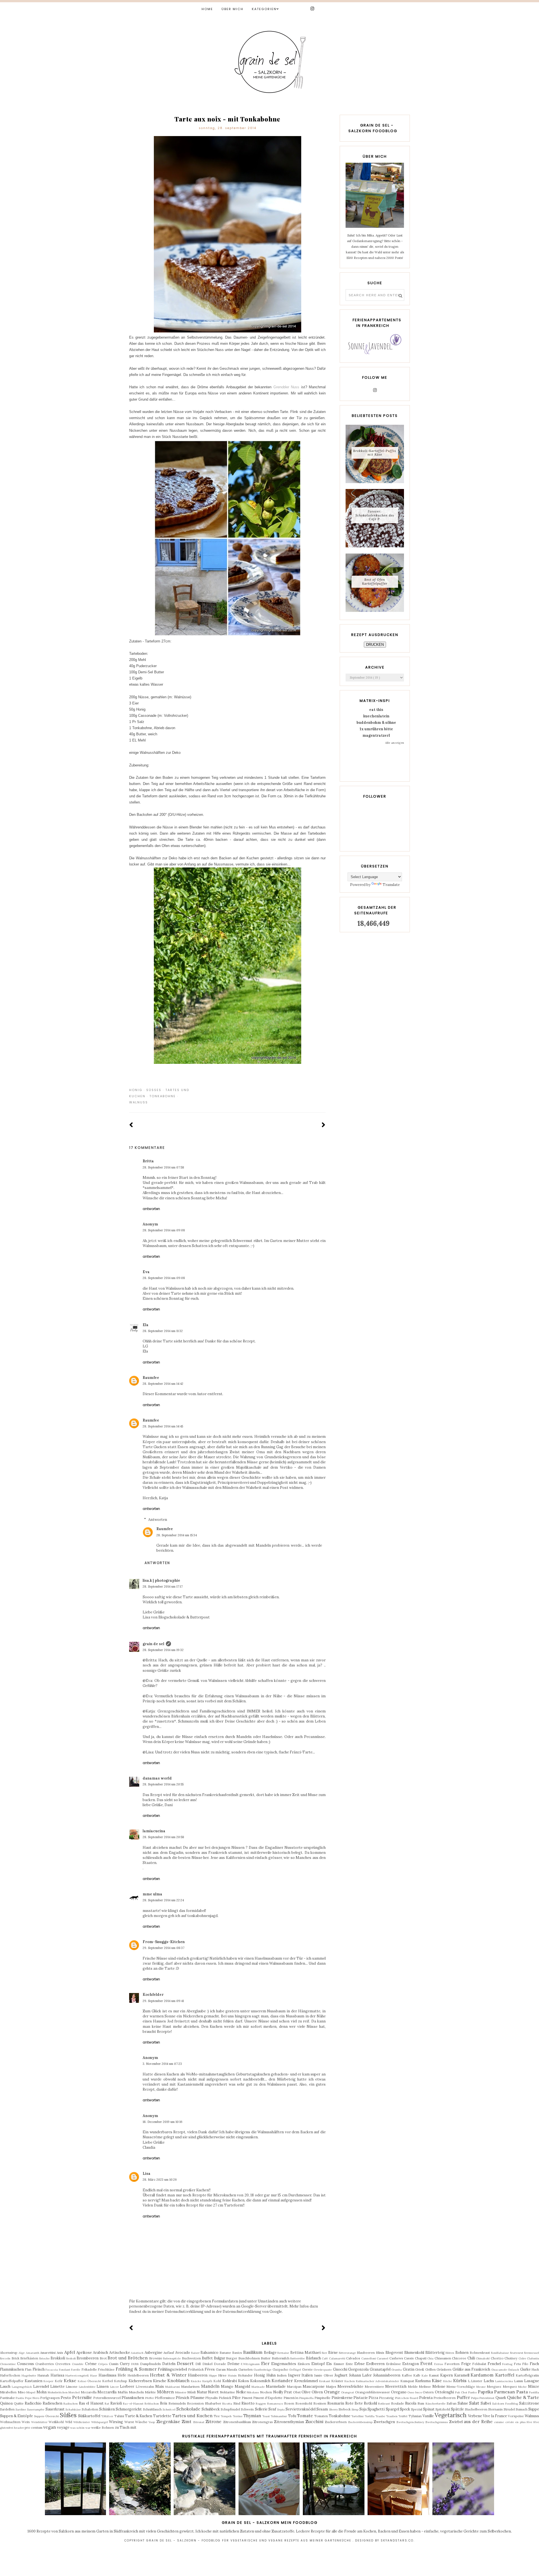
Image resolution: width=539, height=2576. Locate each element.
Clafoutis (533, 2358)
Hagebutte (29, 2376)
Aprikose (84, 2353)
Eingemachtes (284, 2364)
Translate (391, 885)
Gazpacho (280, 2369)
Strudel (509, 2409)
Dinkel (207, 2364)
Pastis (20, 2398)
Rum (421, 2403)
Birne (333, 2353)
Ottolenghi (444, 2392)
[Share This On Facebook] (307, 1090)
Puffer (463, 2397)
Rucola (411, 2403)
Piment (247, 2398)
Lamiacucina (504, 2381)
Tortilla (370, 2416)
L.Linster (475, 2381)
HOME (207, 9)
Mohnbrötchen (58, 2392)
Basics (237, 2353)
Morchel (74, 2392)
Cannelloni (369, 2358)
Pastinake (7, 2398)
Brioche (44, 2358)
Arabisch (101, 2353)
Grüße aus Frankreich (471, 2369)
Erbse (359, 2364)
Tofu (292, 2416)
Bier (324, 2353)
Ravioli (116, 2403)
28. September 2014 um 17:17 (163, 1587)
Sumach (522, 2409)
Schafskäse (73, 2409)
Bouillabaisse (500, 2353)
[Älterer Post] (324, 1125)
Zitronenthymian (289, 2422)
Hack (535, 2369)
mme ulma (152, 1894)
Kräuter (337, 2381)
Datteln (169, 2364)
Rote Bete (354, 2403)
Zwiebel (456, 2422)
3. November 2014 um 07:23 (162, 2064)
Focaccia (52, 2370)
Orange (332, 2392)
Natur (202, 2392)
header (19, 2428)
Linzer (114, 2387)
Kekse (70, 2380)
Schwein (247, 2409)
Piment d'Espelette (268, 2398)
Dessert (185, 2363)
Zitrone (213, 2421)
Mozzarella (107, 2392)
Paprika (485, 2392)
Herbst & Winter (168, 2375)
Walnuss (139, 1102)
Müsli (191, 2392)
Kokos (244, 2381)
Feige (466, 2364)
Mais (160, 2386)
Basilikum (253, 2352)
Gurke (525, 2369)
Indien (282, 2375)
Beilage (270, 2353)
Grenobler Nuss (286, 387)
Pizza (373, 2398)
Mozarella (89, 2392)
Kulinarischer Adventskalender (377, 2381)
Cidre (522, 2358)
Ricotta (227, 2404)
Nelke (241, 2392)
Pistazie (361, 2398)
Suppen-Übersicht (46, 2416)
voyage (63, 2427)
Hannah (43, 2375)
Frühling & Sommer (136, 2369)
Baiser (195, 2353)
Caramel (382, 2358)
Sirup (355, 2409)
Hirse (222, 2375)
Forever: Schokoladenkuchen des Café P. (375, 515)
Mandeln (210, 2386)
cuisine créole (504, 2422)
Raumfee (151, 1378)
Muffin (123, 2392)
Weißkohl (56, 2422)
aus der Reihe (478, 2421)
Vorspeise (516, 2416)
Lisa (147, 2174)
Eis (329, 2364)
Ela (146, 1325)
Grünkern (444, 2369)
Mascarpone (314, 2386)
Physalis (212, 2398)
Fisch (534, 2364)
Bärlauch (313, 2358)
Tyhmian (415, 2416)
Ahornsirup (9, 2353)
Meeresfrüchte (350, 2386)
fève (529, 2422)
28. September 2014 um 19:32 (163, 1650)
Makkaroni (173, 2387)
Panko (472, 2392)
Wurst (129, 2422)
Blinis (380, 2353)
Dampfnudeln (150, 2364)
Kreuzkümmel (306, 2381)
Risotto (248, 2403)
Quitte (19, 2403)
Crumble (78, 2364)
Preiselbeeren (445, 2398)
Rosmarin (336, 2403)
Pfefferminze (165, 2398)
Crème (91, 2364)
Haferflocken (10, 2375)
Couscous (26, 2364)
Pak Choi (461, 2392)
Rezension (195, 2403)
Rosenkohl (304, 2403)
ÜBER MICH (232, 9)
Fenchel (494, 2364)
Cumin (114, 2364)
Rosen (289, 2403)
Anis (60, 2353)
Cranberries (45, 2364)
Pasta (522, 2392)
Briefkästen (29, 2358)
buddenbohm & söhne (376, 723)
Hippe (213, 2376)
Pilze (236, 2398)
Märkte (150, 2392)
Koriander (282, 2380)
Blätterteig (435, 2353)
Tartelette (162, 2416)
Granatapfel (380, 2369)
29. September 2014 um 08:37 (164, 1948)
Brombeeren (88, 2358)
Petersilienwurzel (107, 2398)
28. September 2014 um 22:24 (163, 1900)
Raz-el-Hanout (133, 2404)
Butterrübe (298, 2358)
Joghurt (341, 2375)
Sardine (21, 2409)
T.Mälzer (107, 2416)
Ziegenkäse (168, 2421)
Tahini (119, 2416)
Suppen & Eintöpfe (16, 2416)
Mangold (242, 2386)
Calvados (353, 2358)
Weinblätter (39, 2422)
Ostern (428, 2392)
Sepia (281, 2409)
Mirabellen (8, 2392)
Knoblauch (178, 2380)
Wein (26, 2422)
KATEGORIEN (264, 9)
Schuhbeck (211, 2409)
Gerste (307, 2369)
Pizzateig (386, 2398)
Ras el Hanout (91, 2403)
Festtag (507, 2364)
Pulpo (475, 2398)
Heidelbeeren (138, 2375)
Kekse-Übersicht (89, 2381)
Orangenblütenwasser (373, 2392)
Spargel (392, 2409)
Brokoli (71, 2358)
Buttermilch (281, 2358)
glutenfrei (7, 2428)
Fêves (210, 2369)
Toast (266, 2416)
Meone (481, 2387)
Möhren (165, 2392)
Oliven (317, 2392)
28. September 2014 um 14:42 (163, 1384)
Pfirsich (182, 2398)
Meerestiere (374, 2386)
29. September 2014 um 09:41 (163, 2001)
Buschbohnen (249, 2358)
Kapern (446, 2375)
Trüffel (403, 2416)
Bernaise (283, 2353)
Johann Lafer (360, 2375)
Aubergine (153, 2353)
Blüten (450, 2353)
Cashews (396, 2358)
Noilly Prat (283, 2392)
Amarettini (48, 2353)
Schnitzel (169, 2409)
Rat (107, 2404)
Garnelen (245, 2369)
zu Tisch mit (126, 2427)
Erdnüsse (393, 2364)
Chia (430, 2358)
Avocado (183, 2353)
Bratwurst (517, 2353)
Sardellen (7, 2409)
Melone (439, 2386)
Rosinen (320, 2403)
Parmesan (504, 2392)
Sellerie (261, 2409)
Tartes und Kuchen (192, 2416)
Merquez (510, 2386)
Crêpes (103, 2364)
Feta (517, 2364)
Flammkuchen (12, 2369)
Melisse (425, 2386)
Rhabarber (213, 2403)
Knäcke (196, 2381)
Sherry (333, 2409)
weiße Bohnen (103, 2427)
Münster (181, 2392)
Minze (534, 2386)
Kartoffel (505, 2375)
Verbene (475, 2416)
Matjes (331, 2386)
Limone (72, 2386)
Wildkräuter (82, 2422)
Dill (198, 2364)
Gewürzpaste (323, 2370)
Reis (164, 2403)
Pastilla (534, 2392)
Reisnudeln (177, 2403)
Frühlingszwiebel (172, 2369)
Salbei (486, 2403)
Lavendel (41, 2386)
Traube (380, 2416)
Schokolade (188, 2409)
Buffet (207, 2358)
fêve (536, 2422)
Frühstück (196, 2369)
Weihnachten (10, 2422)
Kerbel (108, 2381)
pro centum (34, 2427)
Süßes (154, 1090)
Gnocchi (340, 2369)
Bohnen (462, 2353)
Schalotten (90, 2409)
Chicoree (459, 2358)
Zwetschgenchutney (410, 2422)
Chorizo (497, 2358)
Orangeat (348, 2392)
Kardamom (482, 2375)
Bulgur (220, 2358)
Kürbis (460, 2380)
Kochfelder (153, 1995)
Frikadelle (89, 2369)
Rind (237, 2403)
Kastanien (34, 2381)
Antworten (151, 1209)
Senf (272, 2409)
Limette (57, 2386)
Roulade (398, 2403)
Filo (525, 2364)
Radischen (71, 2404)
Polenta (426, 2398)
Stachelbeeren (476, 2409)
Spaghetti (376, 2409)
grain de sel (153, 1644)
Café (325, 2358)
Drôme (233, 2364)
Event (426, 2363)
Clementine (8, 2364)
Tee (217, 2416)
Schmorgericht (129, 2409)
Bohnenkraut (480, 2353)
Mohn (42, 2392)
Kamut (434, 2375)
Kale (425, 2376)
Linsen (103, 2386)
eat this (376, 710)
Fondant (65, 2370)
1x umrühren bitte (376, 729)
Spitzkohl (443, 2409)
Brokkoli (58, 2358)
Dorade (220, 2364)
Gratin (409, 2369)
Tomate (305, 2416)
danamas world (157, 1778)
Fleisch (39, 2369)
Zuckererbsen (336, 2422)
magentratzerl (376, 735)
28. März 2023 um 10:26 (160, 2180)
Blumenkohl (414, 2353)
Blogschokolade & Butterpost (184, 1617)
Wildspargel (100, 2422)
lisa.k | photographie (161, 1580)
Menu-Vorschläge (461, 2386)
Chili (471, 2358)
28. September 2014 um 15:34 (177, 1535)
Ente (349, 2364)
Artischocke (120, 2353)
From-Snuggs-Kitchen (164, 1942)
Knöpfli (207, 2381)
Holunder (245, 2375)
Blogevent (394, 2353)
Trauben (392, 2416)
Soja (363, 2409)
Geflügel (295, 2370)
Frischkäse (106, 2369)
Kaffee (407, 2375)
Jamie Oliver (324, 2375)
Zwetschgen (384, 2422)
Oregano (399, 2392)
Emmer (339, 2364)
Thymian (252, 2416)
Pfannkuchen (133, 2398)
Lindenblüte (87, 2387)
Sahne (463, 2403)
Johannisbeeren (387, 2375)
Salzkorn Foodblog (505, 2404)
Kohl (217, 2381)
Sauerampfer (36, 2409)
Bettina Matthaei (305, 2353)
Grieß (420, 2369)
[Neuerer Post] (131, 1125)
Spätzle (457, 2409)
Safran (452, 2403)
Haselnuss (108, 2375)
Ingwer (294, 2375)
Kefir (59, 2381)
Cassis (409, 2358)
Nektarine (227, 2392)
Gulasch (513, 2370)
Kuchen (350, 2381)
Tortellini (357, 2416)
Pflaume (197, 2398)
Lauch (5, 2386)
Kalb (417, 2375)
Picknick (225, 2398)
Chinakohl (483, 2358)
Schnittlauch (152, 2409)
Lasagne (532, 2381)
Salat (474, 2403)
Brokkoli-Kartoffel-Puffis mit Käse (375, 453)
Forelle (76, 2370)
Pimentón (291, 2398)
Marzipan (294, 2386)
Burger (232, 2358)
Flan (28, 2369)
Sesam (322, 2409)
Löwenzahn (145, 2386)
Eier (265, 2363)
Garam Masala (227, 2369)
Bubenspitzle (172, 2358)
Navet (213, 2392)
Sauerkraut (55, 2409)
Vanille (428, 2416)
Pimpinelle (322, 2398)
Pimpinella (306, 2398)
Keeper (48, 2381)
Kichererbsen (140, 2381)
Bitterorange (347, 2353)
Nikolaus (253, 2392)
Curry (125, 2364)
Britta (148, 1161)
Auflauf (169, 2353)
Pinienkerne (342, 2398)
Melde (413, 2386)
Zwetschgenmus (437, 2422)
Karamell (462, 2375)
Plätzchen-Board (407, 2398)
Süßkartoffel (89, 2416)
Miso (22, 2392)
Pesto (66, 2398)
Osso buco (415, 2392)
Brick (15, 2358)
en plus (520, 2422)
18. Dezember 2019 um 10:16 (163, 2122)
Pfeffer (149, 2398)
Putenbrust (487, 2398)
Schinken (107, 2409)
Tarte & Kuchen (139, 2416)
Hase (94, 2376)
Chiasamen (443, 2358)
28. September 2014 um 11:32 (163, 1331)
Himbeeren (198, 2375)
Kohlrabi (230, 2381)
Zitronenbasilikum (237, 2422)
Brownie (156, 2358)
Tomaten (321, 2416)
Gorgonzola (358, 2369)
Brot (103, 2358)
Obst (297, 2392)
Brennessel (532, 2353)
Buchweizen (191, 2358)
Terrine (238, 2416)
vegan (50, 2427)
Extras (439, 2364)
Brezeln (5, 2358)
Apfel (70, 2352)
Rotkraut (384, 2404)
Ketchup (121, 2381)
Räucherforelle (436, 2404)
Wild (69, 2422)
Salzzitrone (529, 2403)
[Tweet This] (315, 1090)
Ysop (152, 2422)
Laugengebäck (22, 2387)
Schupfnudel (230, 2409)
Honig (136, 1090)
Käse (437, 2380)
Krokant (325, 2381)
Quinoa (6, 2403)
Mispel (31, 2392)
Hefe (122, 2375)
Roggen (261, 2404)
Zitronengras (262, 2422)
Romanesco (275, 2404)
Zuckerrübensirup (360, 2422)
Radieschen (52, 2403)
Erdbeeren (375, 2364)
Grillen (430, 2369)
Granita (397, 2370)
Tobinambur (279, 2416)
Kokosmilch (260, 2381)
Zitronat (199, 2422)
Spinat (429, 2409)
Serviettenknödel (301, 2409)
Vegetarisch (451, 2415)
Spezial (417, 2409)
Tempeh (226, 2416)
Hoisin (232, 2376)
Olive (306, 2392)
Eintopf (318, 2364)
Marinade (258, 2387)
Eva (146, 1272)
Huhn (271, 2375)
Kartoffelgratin (527, 2375)
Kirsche (160, 2381)
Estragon (411, 2364)
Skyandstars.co (397, 2541)
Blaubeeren (366, 2353)
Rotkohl (370, 2403)
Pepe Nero (32, 2398)
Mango (227, 2386)
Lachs (489, 2381)
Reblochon (152, 2404)
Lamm (519, 2381)
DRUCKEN (375, 645)
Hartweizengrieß (77, 2376)
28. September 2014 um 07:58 (163, 1167)
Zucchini (314, 2421)
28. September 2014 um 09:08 (164, 1230)
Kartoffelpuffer (12, 2381)
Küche (448, 2381)
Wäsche (141, 2422)
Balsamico (209, 2353)
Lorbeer (127, 2386)
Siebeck (345, 2409)
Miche (522, 2387)
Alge (22, 2353)
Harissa (57, 2375)
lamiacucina (154, 1831)
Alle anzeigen (395, 743)
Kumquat (407, 2381)
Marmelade (276, 2386)
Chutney (511, 2358)
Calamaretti (337, 2358)
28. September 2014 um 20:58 (163, 1837)
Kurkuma (423, 2381)
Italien (307, 2375)
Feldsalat (479, 2364)
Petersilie (82, 2397)
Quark (501, 2398)
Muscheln (136, 2392)
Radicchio (33, 2403)
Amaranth (33, 2353)
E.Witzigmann (250, 2364)
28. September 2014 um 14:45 (163, 1426)
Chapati (421, 2358)
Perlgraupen (50, 2398)
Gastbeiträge (262, 2370)
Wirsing (116, 2422)
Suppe (534, 2409)
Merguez (494, 2386)
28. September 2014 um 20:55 (163, 1784)
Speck (405, 2409)
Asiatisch (137, 2353)
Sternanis (495, 2409)
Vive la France (495, 2416)
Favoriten (452, 2364)
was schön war (80, 2428)
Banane (225, 2353)
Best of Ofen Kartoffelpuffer (375, 581)
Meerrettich (396, 2386)
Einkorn (304, 2364)
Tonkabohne (163, 1096)
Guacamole (499, 2370)
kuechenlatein (376, 716)
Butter (266, 2358)
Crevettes (63, 2364)
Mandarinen (190, 2386)
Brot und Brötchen (128, 2358)
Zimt (187, 2421)
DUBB (135, 2364)
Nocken (266, 2392)
